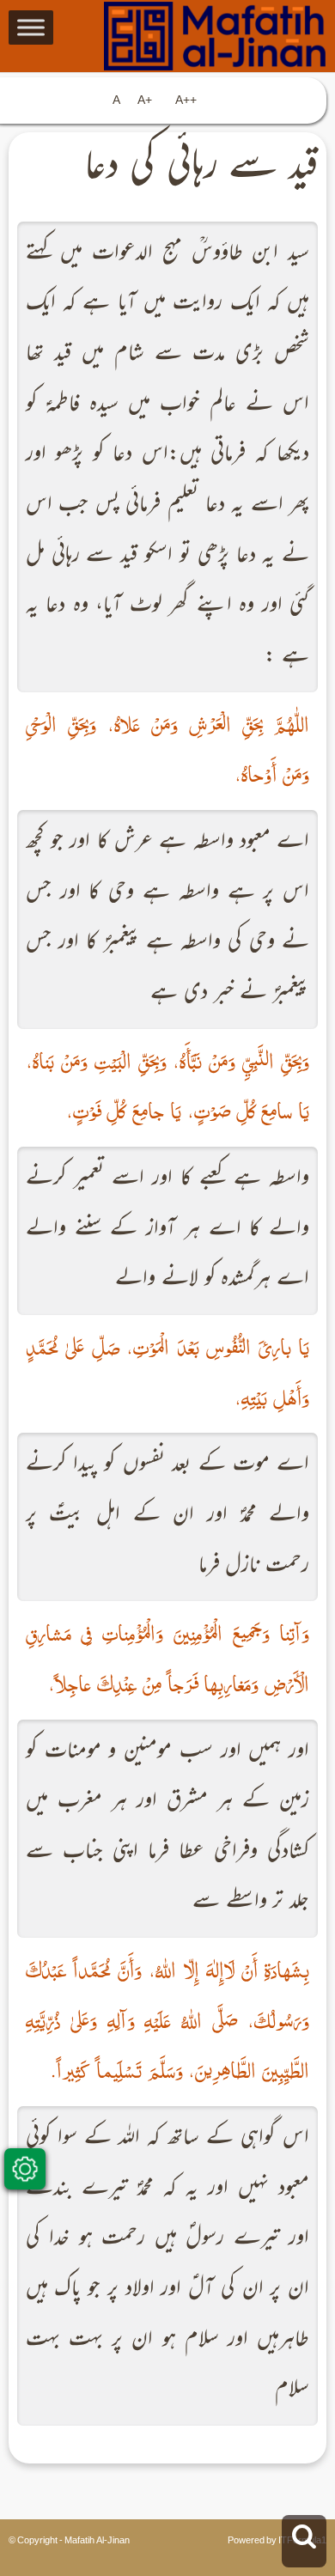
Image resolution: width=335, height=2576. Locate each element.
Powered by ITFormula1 (277, 2541)
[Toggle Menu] (31, 27)
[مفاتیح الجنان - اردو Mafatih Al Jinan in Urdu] (168, 36)
